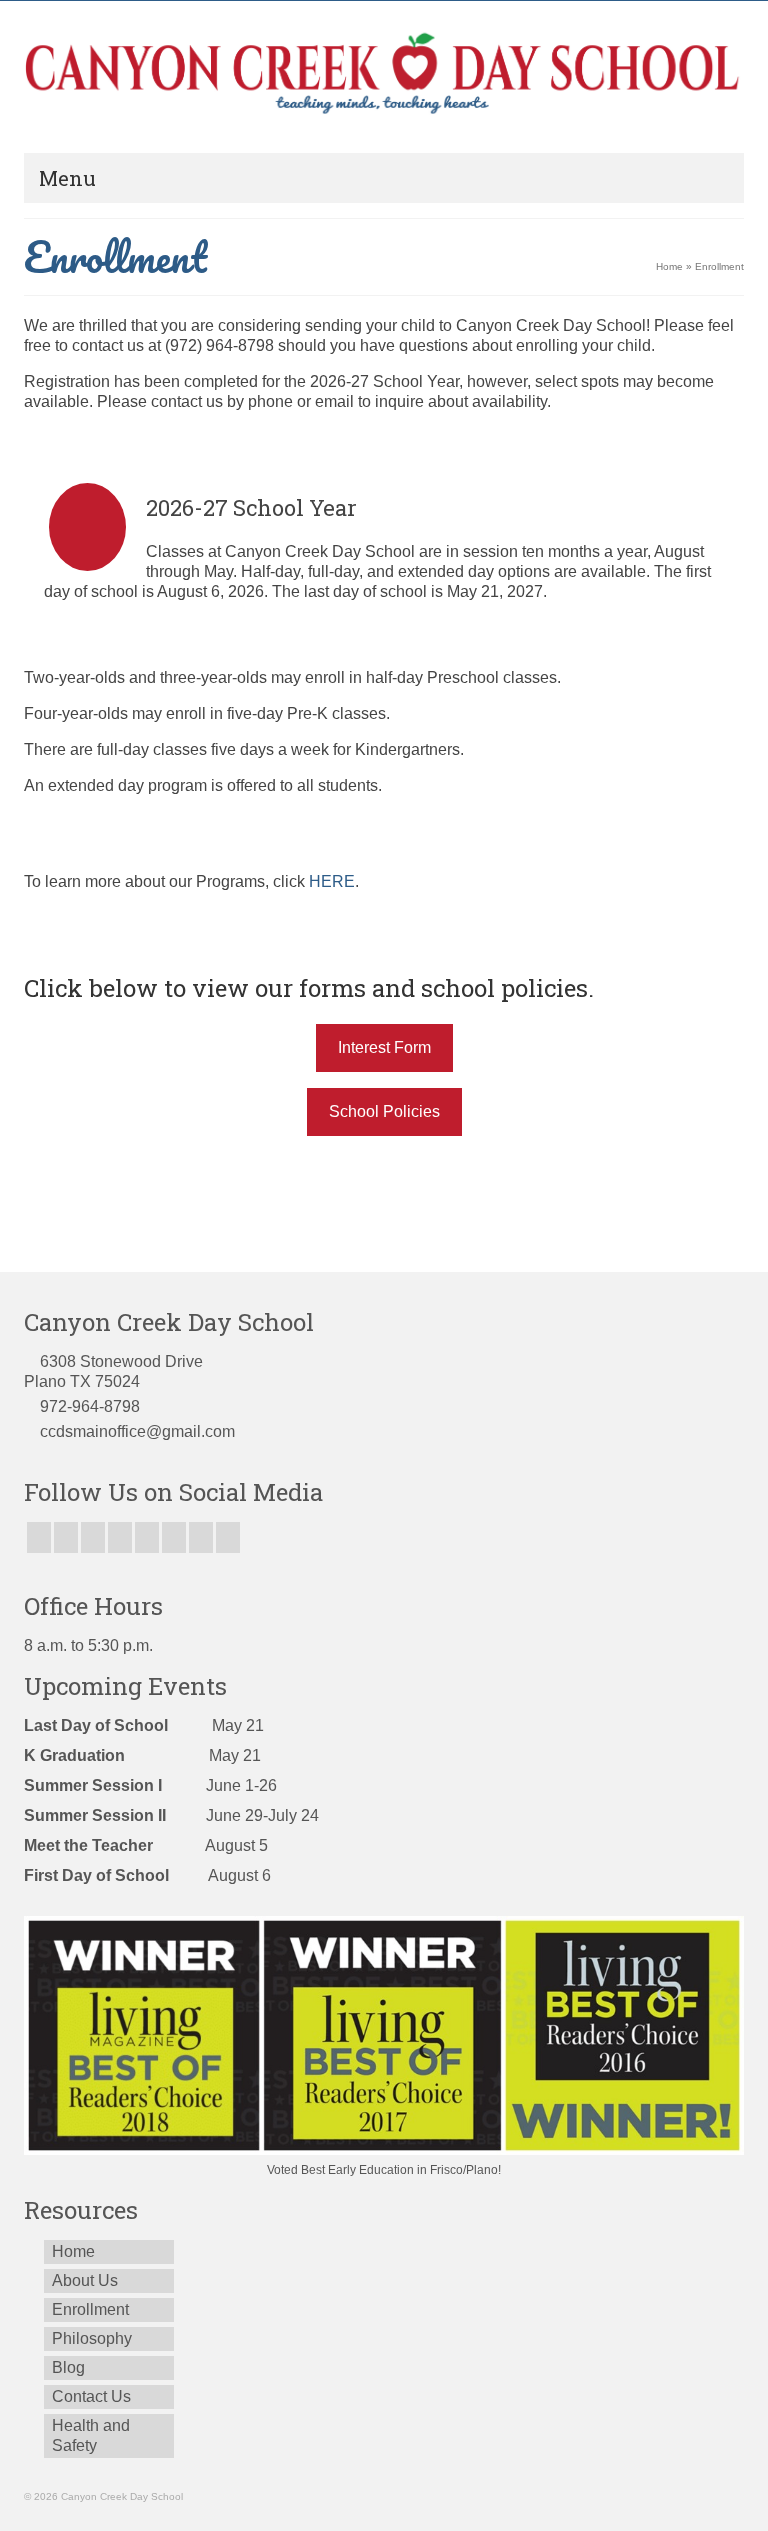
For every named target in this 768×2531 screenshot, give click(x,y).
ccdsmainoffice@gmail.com (137, 1431)
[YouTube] (147, 1537)
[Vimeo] (120, 1537)
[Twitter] (66, 1537)
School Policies (384, 1111)
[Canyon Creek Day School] (384, 76)
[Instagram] (93, 1537)
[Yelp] (228, 1537)
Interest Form (384, 1047)
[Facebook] (39, 1537)
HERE (332, 881)
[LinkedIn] (201, 1537)
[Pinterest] (174, 1537)
